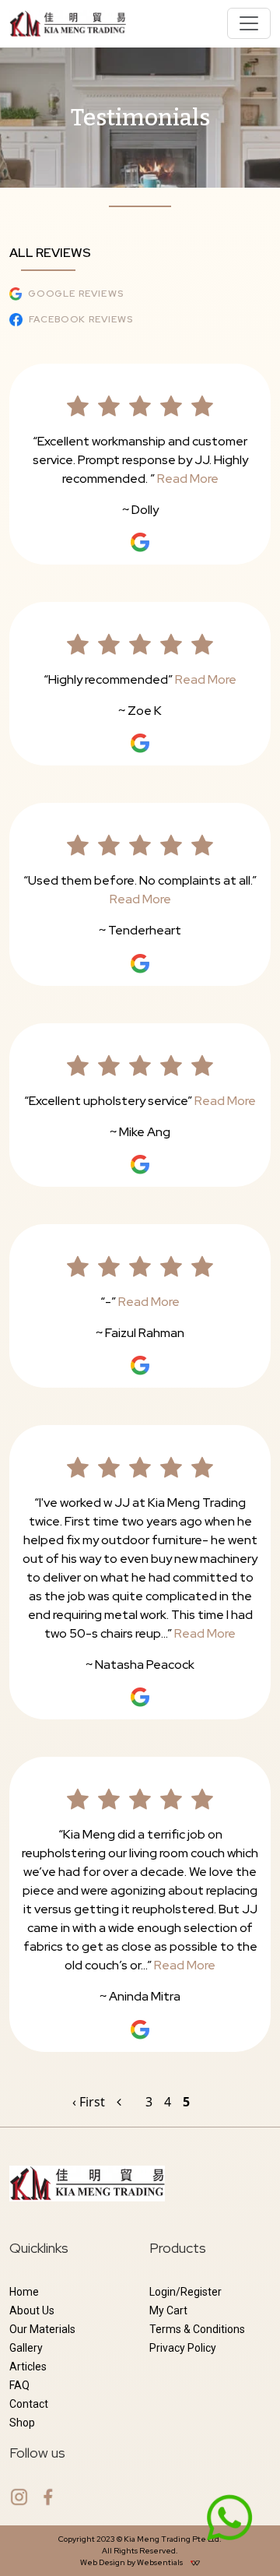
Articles (28, 2367)
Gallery (26, 2348)
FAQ (19, 2385)
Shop (22, 2423)
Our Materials (42, 2329)
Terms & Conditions (197, 2329)
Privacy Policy (183, 2348)
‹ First (89, 2102)
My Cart (168, 2310)
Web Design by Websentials (132, 2562)
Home (24, 2292)
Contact (29, 2404)
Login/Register (185, 2292)
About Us (32, 2310)
